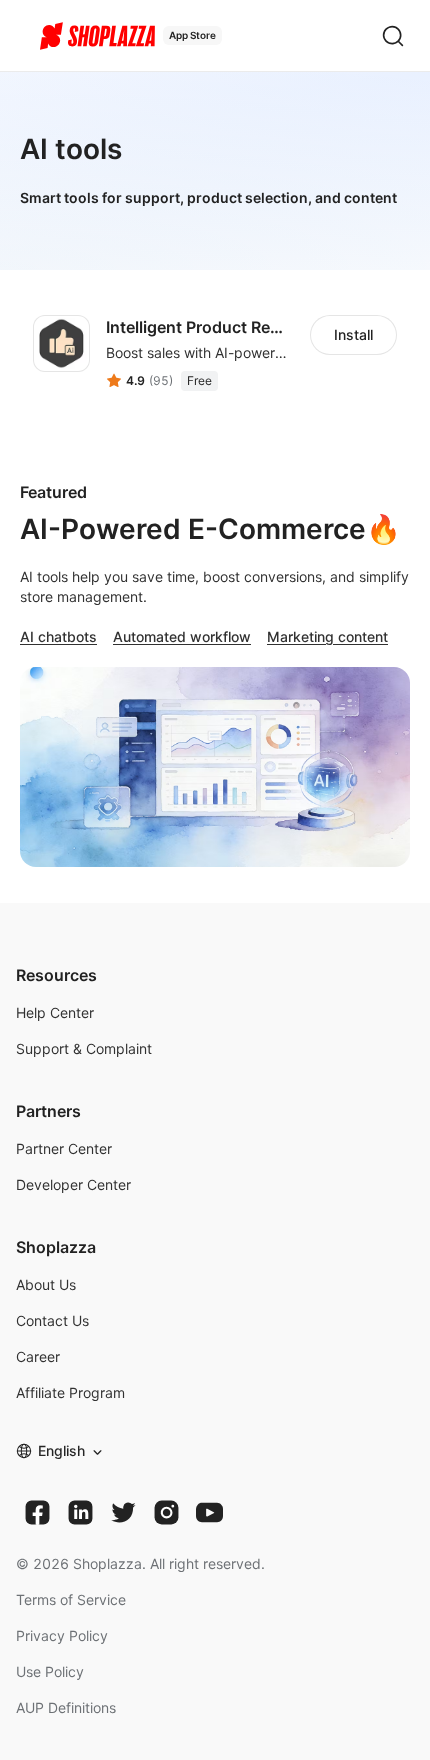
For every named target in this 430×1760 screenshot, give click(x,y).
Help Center (55, 1012)
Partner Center (64, 1148)
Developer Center (73, 1184)
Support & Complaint (84, 1048)
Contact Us (52, 1320)
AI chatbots (58, 636)
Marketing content (327, 636)
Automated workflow (182, 636)
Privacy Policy (62, 1635)
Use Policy (50, 1671)
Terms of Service (71, 1599)
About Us (46, 1284)
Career (38, 1356)
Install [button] (353, 334)
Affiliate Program (70, 1392)
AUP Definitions (66, 1707)
